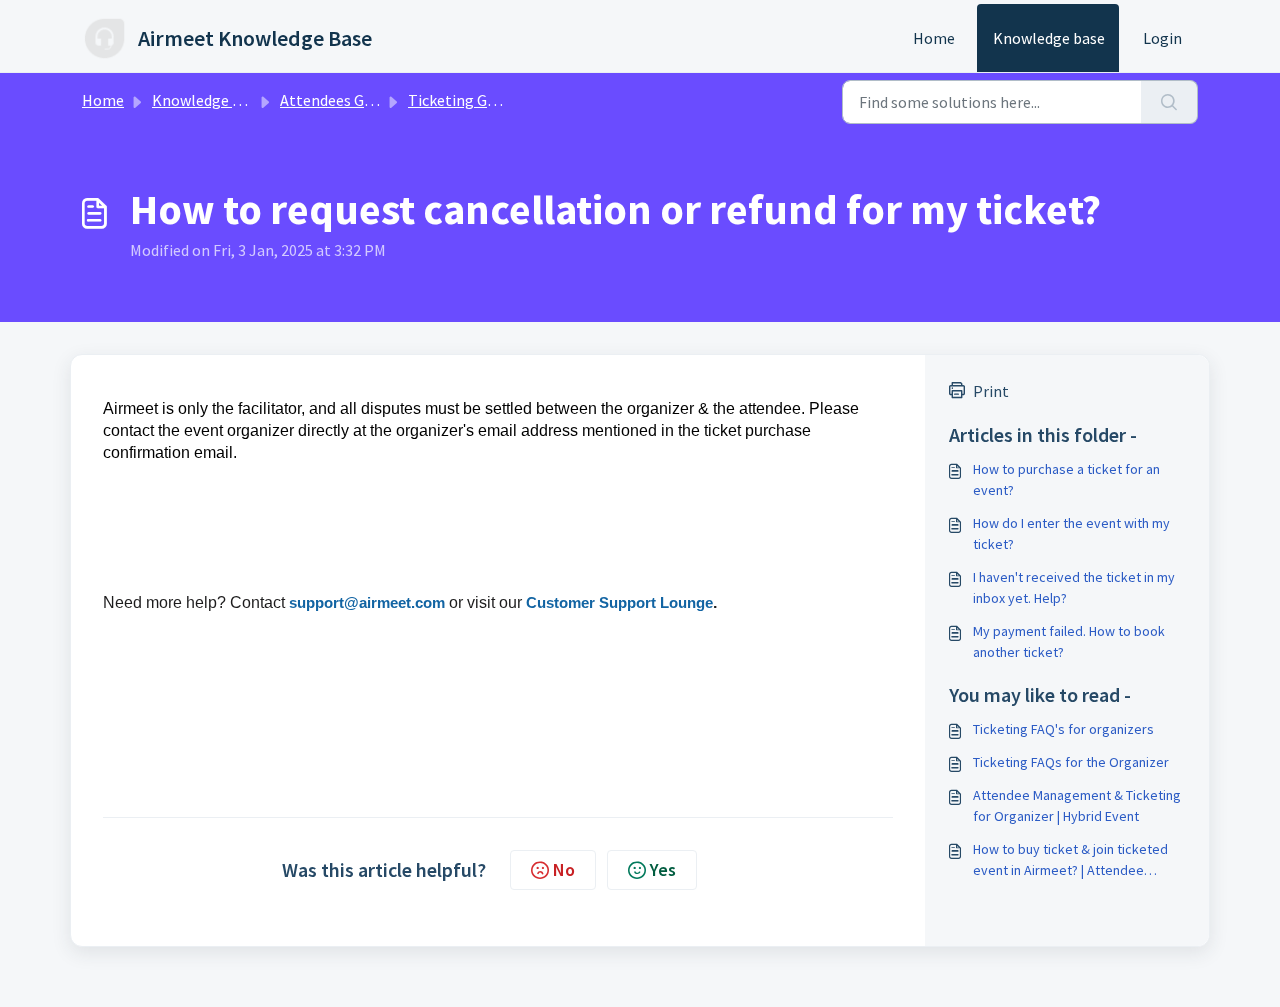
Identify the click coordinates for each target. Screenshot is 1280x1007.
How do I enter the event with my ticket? (1071, 533)
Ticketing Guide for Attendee (507, 100)
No (564, 869)
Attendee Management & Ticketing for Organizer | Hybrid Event (1077, 805)
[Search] (1169, 102)
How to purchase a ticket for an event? (1066, 479)
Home (934, 38)
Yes (663, 869)
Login (1162, 38)
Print (991, 391)
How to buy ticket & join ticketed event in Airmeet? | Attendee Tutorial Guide (1070, 860)
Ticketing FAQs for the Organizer (1071, 762)
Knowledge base (1049, 38)
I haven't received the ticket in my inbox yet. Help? (1074, 587)
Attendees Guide (336, 100)
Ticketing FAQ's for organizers (1063, 729)
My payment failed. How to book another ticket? (1069, 641)
